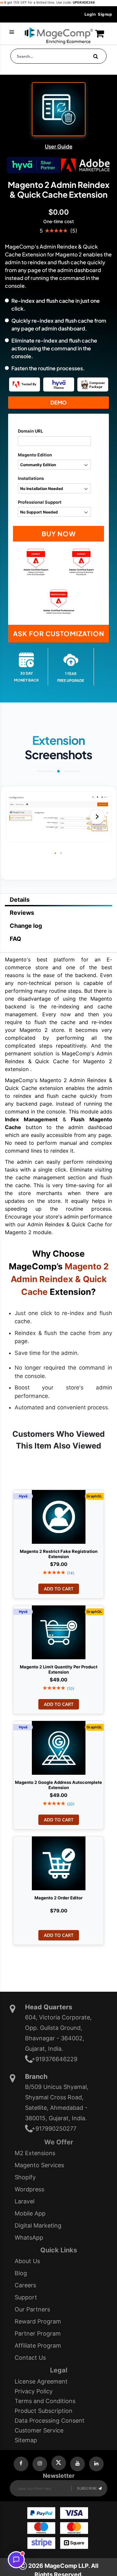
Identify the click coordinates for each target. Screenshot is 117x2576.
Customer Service (39, 2430)
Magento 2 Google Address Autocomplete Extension (58, 1784)
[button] (97, 817)
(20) (71, 1804)
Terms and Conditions (45, 2401)
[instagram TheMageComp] (40, 2464)
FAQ (15, 939)
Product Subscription (44, 2411)
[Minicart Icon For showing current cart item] (99, 36)
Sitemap (26, 2440)
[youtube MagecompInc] (78, 2464)
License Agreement (41, 2381)
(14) (71, 1573)
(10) (71, 1688)
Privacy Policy (34, 2391)
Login (90, 14)
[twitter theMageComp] (59, 2463)
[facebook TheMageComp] (21, 2464)
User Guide (59, 146)
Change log (26, 926)
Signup (105, 14)
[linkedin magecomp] (96, 2464)
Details (20, 900)
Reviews (22, 913)
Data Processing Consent (50, 2421)
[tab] (58, 900)
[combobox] (58, 56)
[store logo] (59, 36)
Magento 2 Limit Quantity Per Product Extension (59, 1668)
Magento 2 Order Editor (58, 1898)
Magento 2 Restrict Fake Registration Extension (59, 1553)
